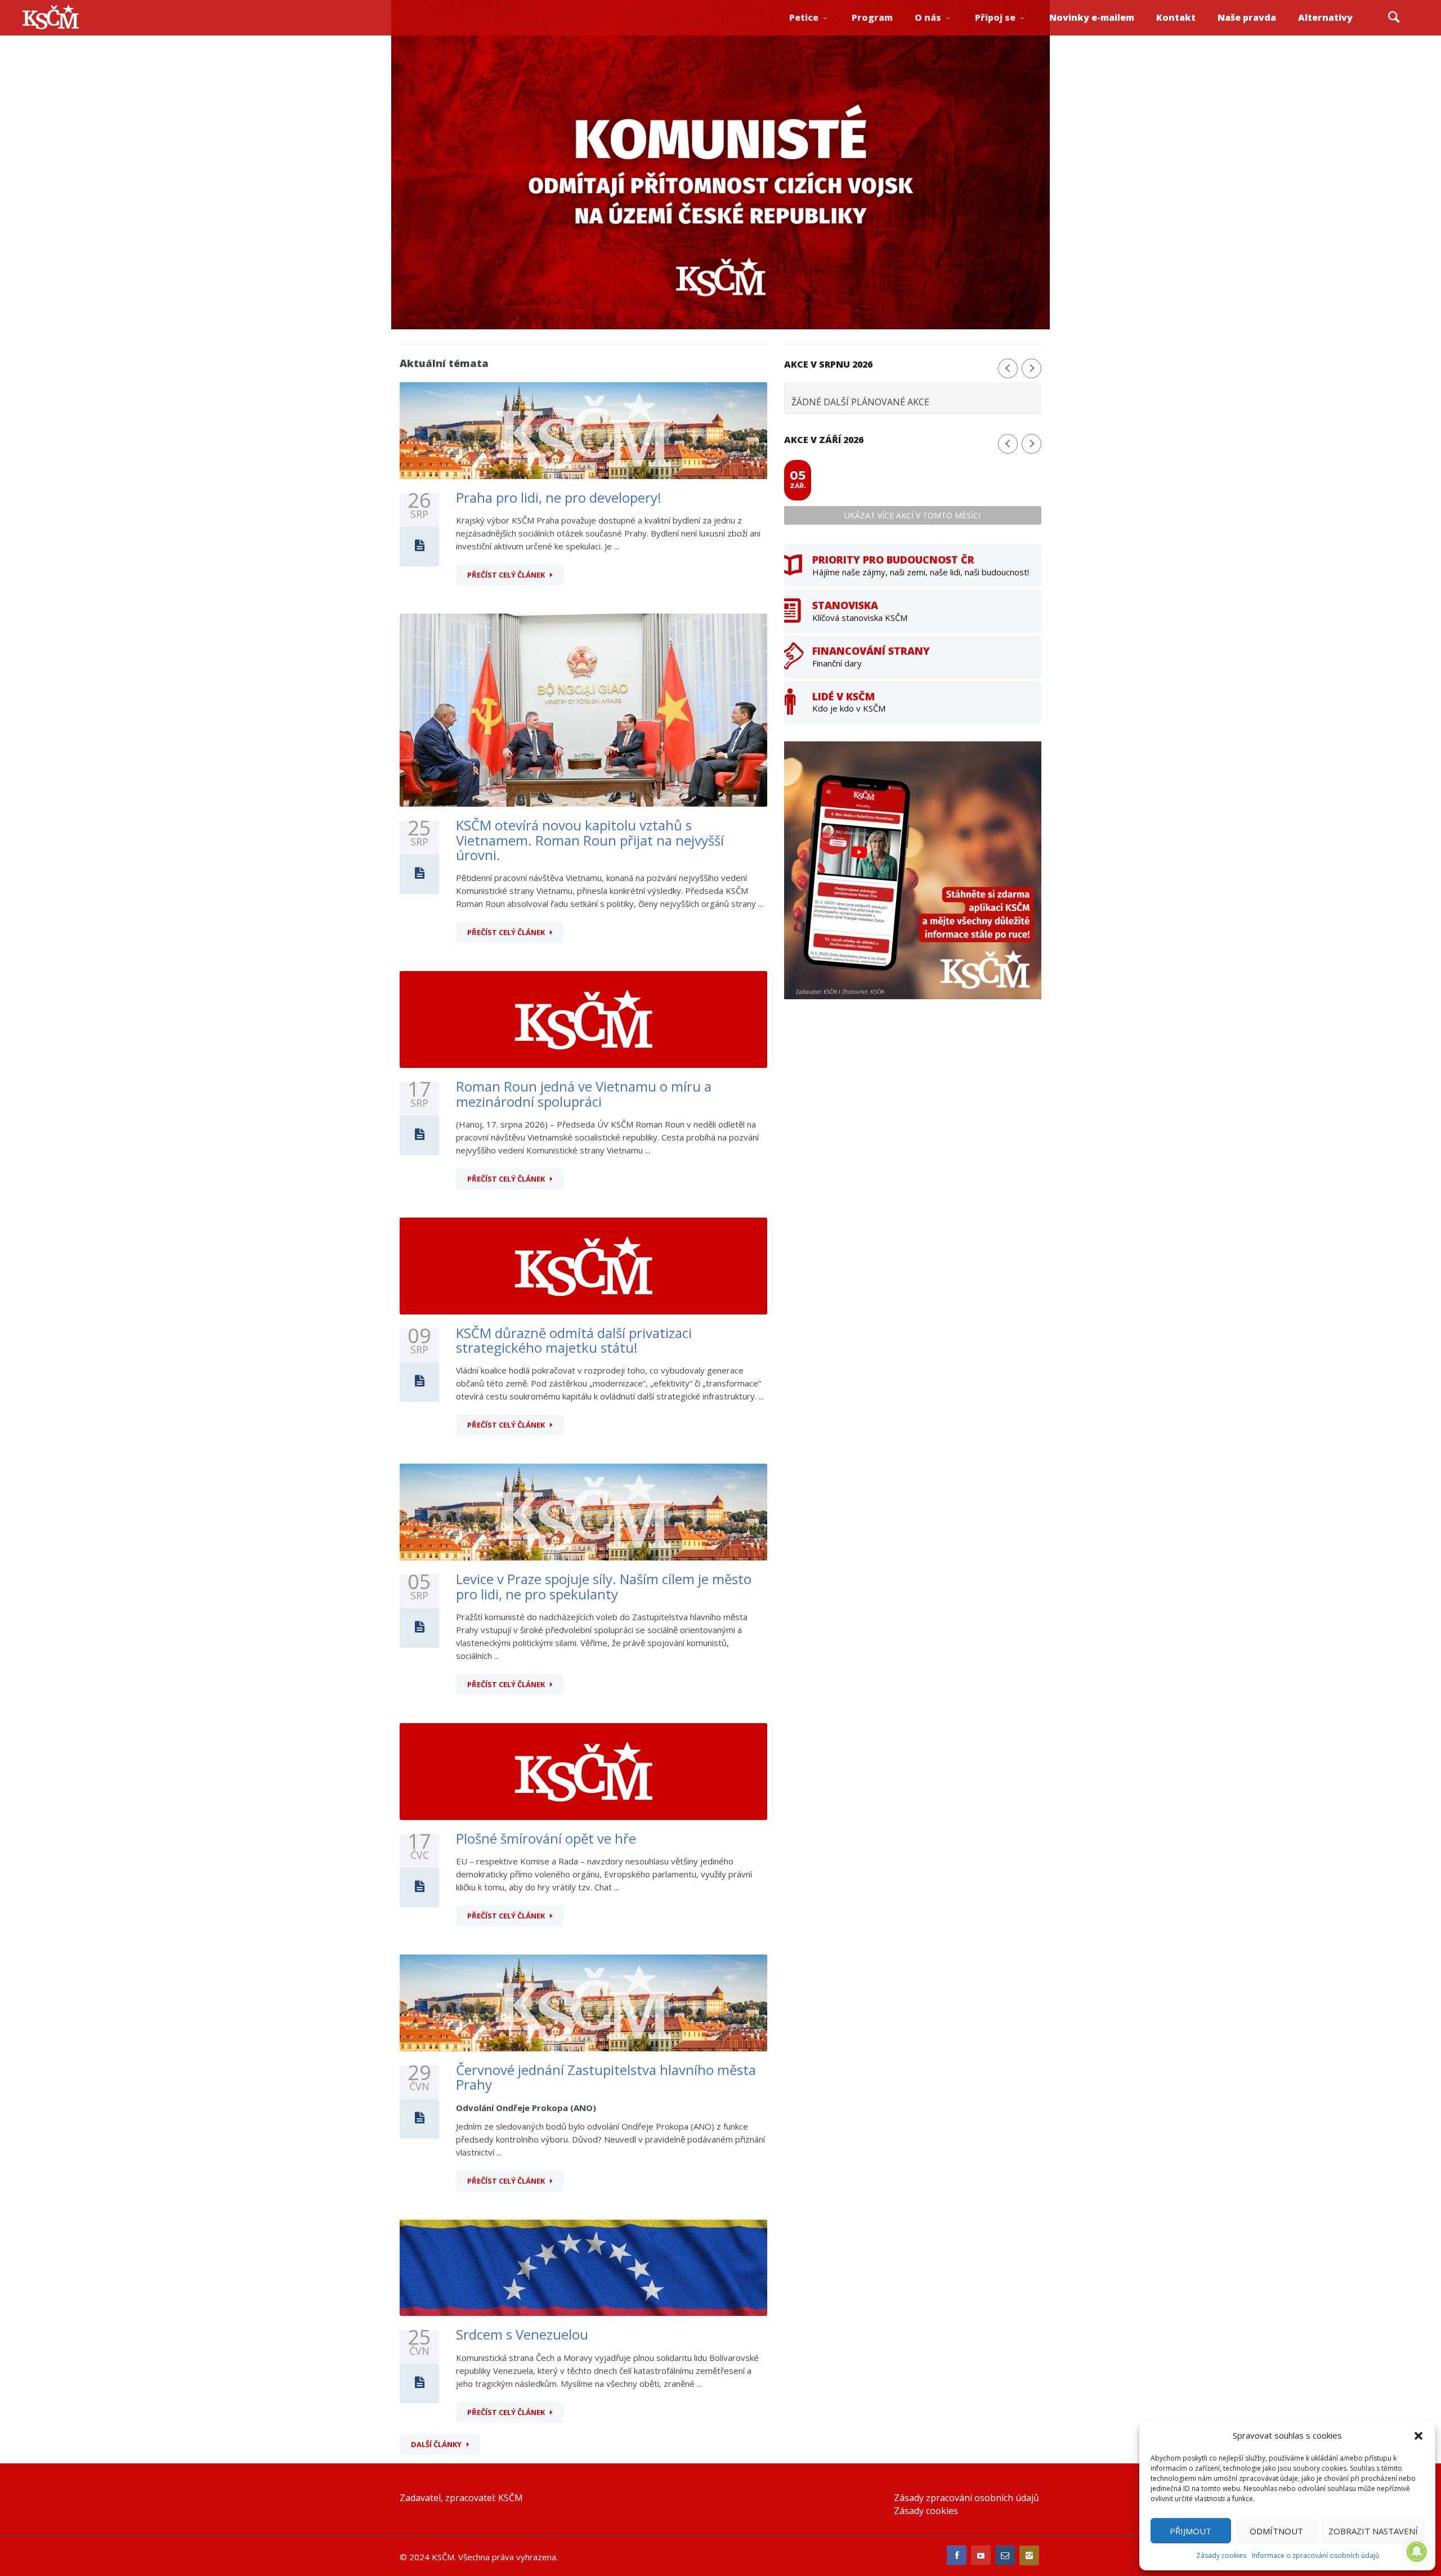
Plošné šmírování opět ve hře (546, 1838)
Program (872, 17)
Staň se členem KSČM (1006, 34)
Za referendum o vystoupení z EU (821, 31)
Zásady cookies (1221, 2555)
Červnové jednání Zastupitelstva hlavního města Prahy (606, 2077)
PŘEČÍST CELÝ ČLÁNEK (506, 575)
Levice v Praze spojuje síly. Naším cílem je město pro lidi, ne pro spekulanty (604, 1586)
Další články (436, 2444)
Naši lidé (948, 33)
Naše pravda (1247, 17)
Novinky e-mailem (1092, 17)
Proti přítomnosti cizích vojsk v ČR (819, 30)
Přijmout (1191, 2531)
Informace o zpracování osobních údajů (1315, 2555)
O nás (928, 17)
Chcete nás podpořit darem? (946, 31)
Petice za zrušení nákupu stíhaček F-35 (823, 34)
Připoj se (995, 17)
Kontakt (1176, 17)
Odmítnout (1276, 2531)
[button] (1418, 2436)
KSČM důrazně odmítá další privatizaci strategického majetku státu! (574, 1340)
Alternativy (1325, 17)
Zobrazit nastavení (1373, 2531)
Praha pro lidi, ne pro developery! (559, 497)
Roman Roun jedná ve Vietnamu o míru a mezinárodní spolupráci (584, 1094)
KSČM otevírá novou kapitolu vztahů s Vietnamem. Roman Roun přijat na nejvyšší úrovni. (590, 840)
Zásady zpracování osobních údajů (966, 2498)
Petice (804, 17)
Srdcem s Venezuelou (522, 2334)
